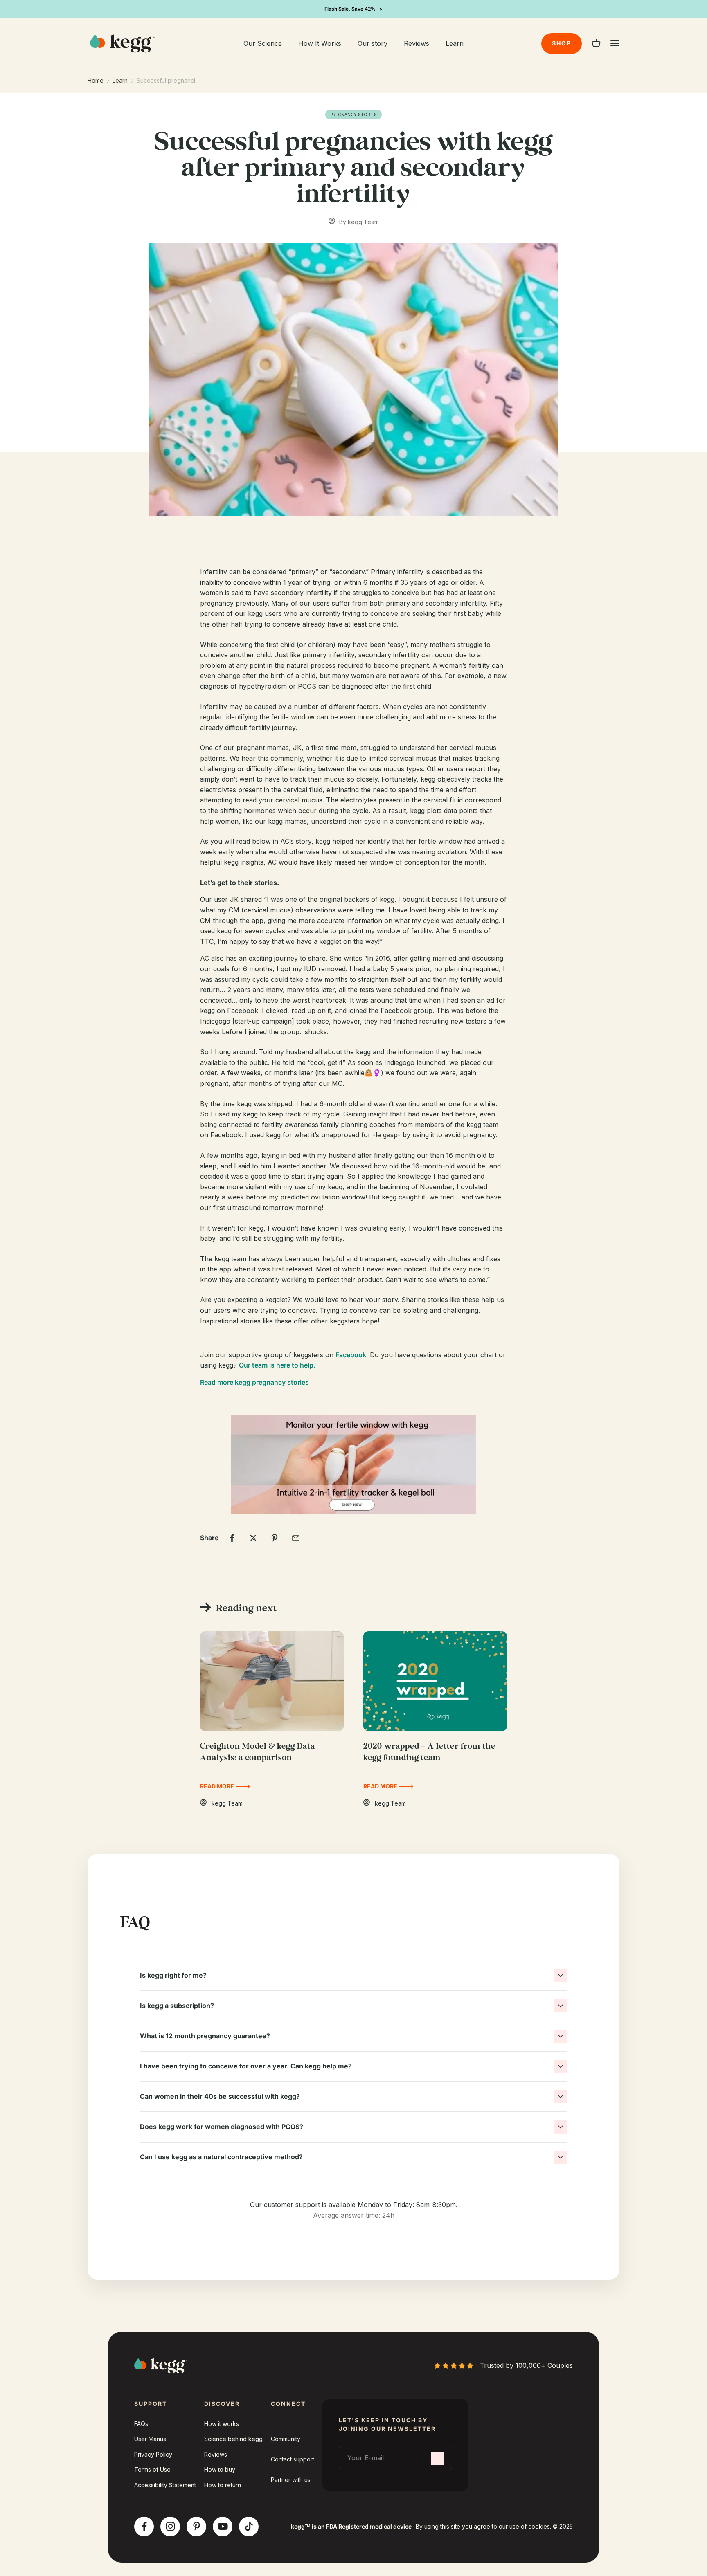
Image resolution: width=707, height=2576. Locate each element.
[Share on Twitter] (253, 1538)
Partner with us (291, 2480)
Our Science (263, 43)
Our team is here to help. (278, 1365)
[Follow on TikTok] (249, 2526)
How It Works (320, 43)
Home (96, 80)
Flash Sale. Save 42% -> (353, 9)
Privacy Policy (153, 2454)
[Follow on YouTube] (223, 2526)
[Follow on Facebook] (144, 2526)
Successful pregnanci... (168, 80)
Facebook (351, 1355)
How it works (222, 2424)
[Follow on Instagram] (170, 2526)
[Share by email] (296, 1538)
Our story (373, 43)
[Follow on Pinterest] (197, 2526)
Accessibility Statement (165, 2485)
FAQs (141, 2424)
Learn (455, 43)
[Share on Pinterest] (275, 1538)
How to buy (220, 2469)
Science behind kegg (233, 2439)
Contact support (293, 2459)
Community (286, 2439)
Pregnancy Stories (353, 115)
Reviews (417, 43)
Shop (562, 43)
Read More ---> (225, 1786)
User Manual (151, 2439)
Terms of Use (152, 2469)
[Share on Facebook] (232, 1538)
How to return (223, 2485)
